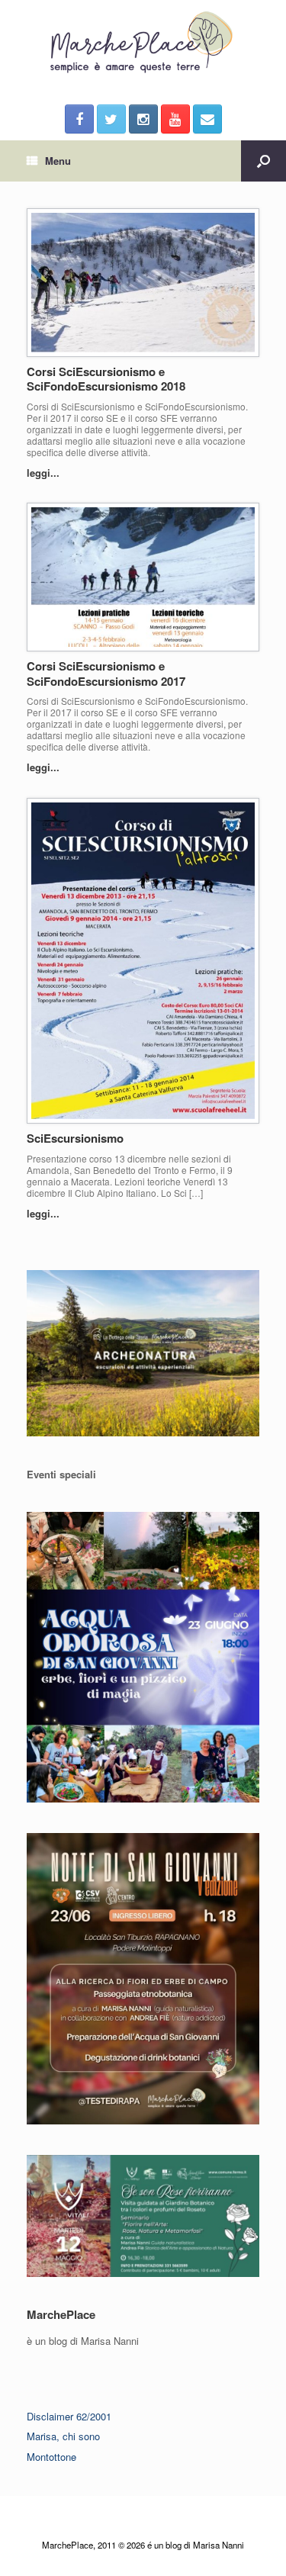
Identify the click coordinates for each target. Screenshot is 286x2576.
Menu (58, 161)
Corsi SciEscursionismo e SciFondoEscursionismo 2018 (106, 379)
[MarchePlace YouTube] (175, 119)
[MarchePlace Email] (207, 119)
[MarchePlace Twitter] (111, 119)
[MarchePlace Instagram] (143, 119)
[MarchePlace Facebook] (79, 119)
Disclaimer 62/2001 (69, 2416)
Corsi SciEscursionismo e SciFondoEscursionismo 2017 (106, 674)
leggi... (45, 473)
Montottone (51, 2457)
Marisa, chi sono (63, 2436)
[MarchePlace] (143, 43)
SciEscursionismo (75, 1138)
